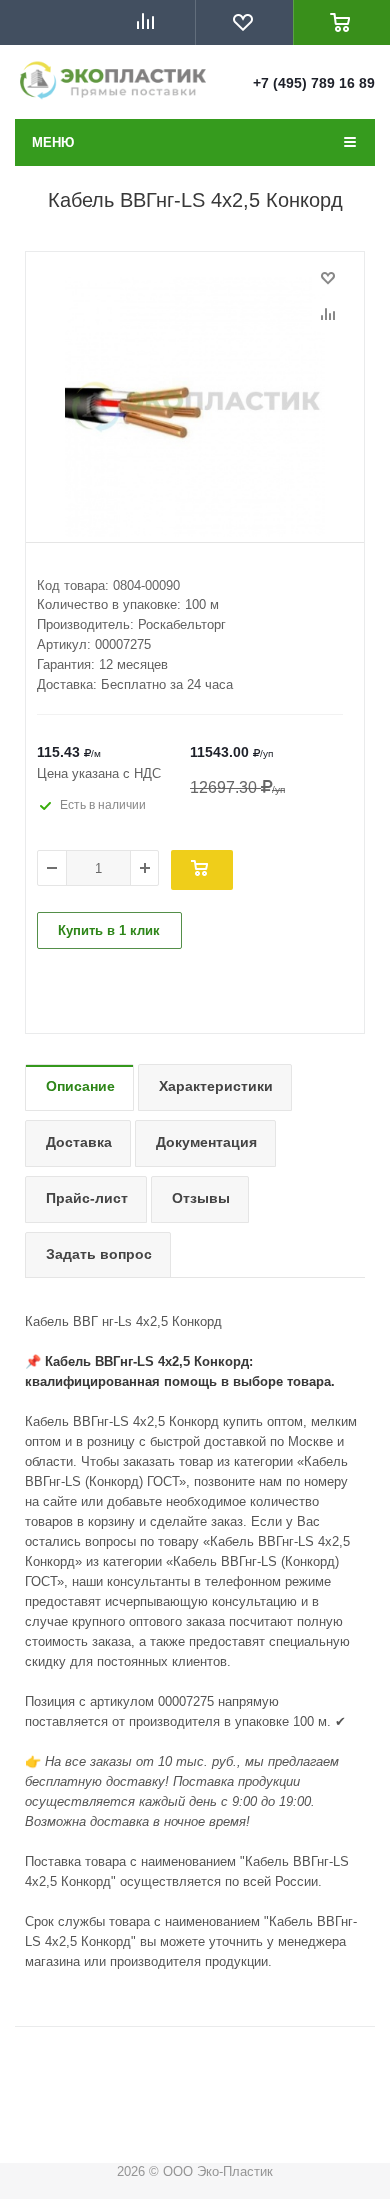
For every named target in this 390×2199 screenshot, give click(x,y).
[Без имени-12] (195, 407)
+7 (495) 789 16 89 (314, 83)
